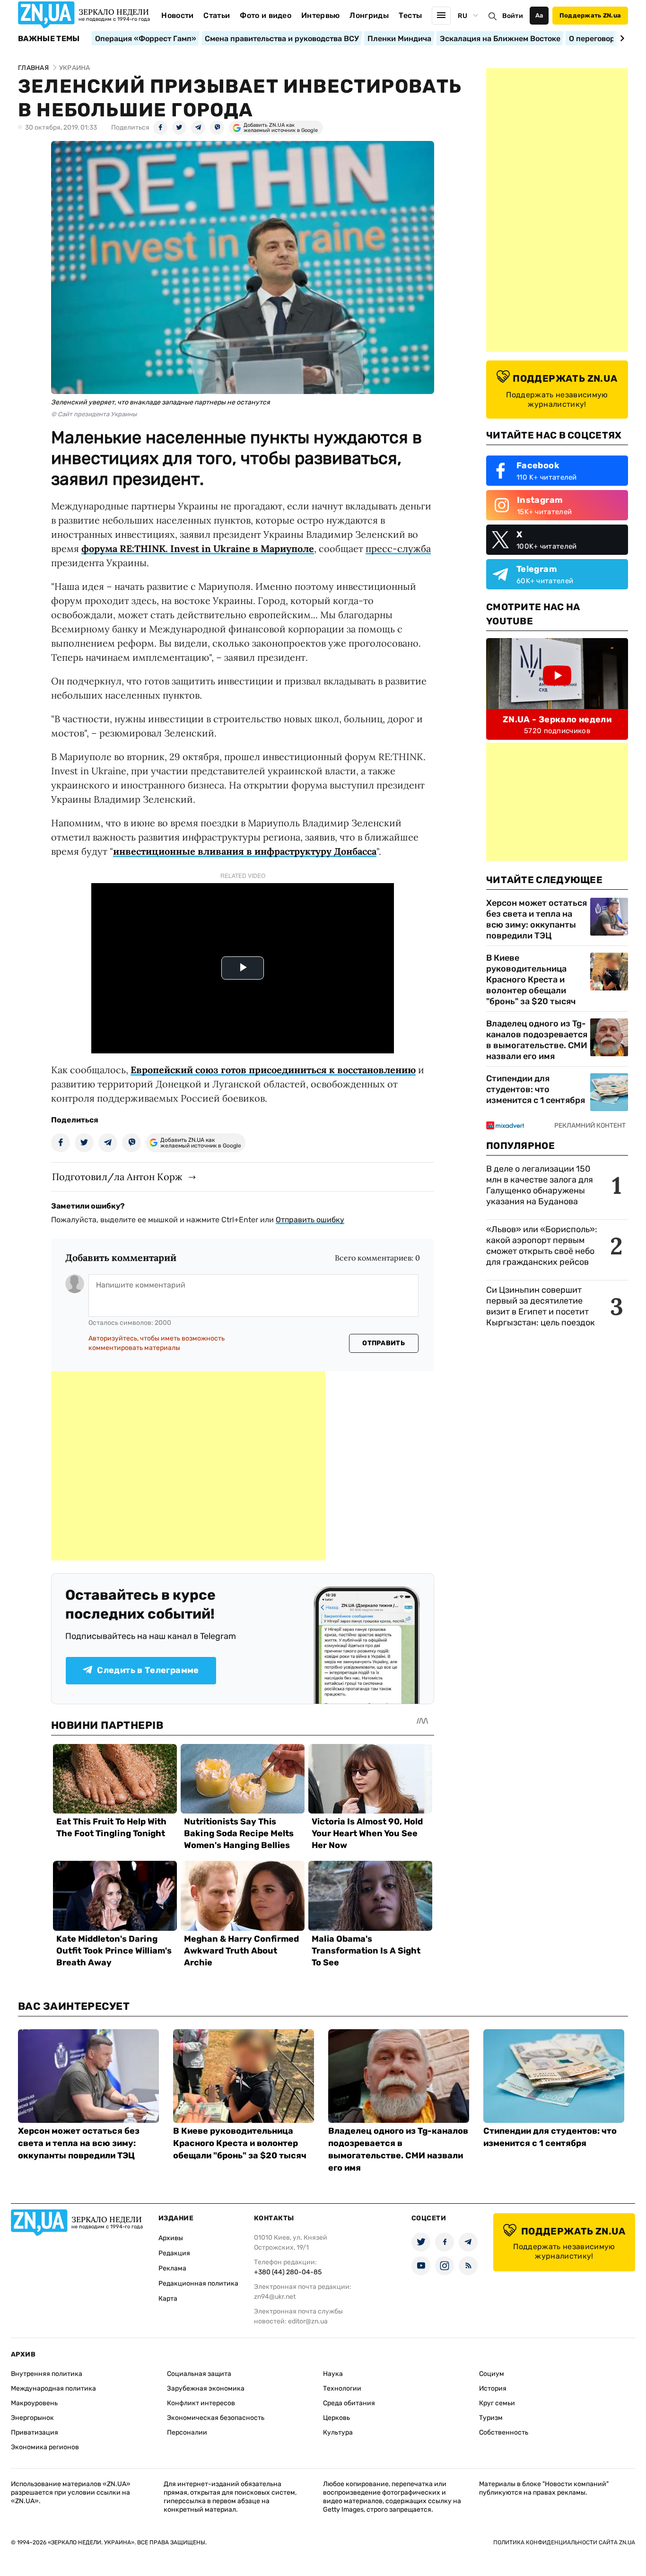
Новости (177, 15)
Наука (333, 2374)
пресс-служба (398, 548)
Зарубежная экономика (206, 2388)
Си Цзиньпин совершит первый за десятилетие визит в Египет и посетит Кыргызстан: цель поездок (541, 1306)
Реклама (172, 2268)
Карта (168, 2299)
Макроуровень (34, 2403)
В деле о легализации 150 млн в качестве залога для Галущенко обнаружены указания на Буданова (540, 1185)
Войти (513, 16)
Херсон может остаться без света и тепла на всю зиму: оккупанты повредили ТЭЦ (537, 919)
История (493, 2388)
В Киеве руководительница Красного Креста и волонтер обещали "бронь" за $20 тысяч (531, 980)
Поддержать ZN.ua (590, 15)
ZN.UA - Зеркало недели (557, 719)
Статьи (217, 15)
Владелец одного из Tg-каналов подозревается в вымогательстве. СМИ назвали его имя (537, 1040)
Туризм (491, 2418)
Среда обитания (349, 2403)
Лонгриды (369, 15)
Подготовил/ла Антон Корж (117, 1177)
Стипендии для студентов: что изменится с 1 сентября (536, 1089)
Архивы (171, 2238)
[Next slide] (621, 38)
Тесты (410, 15)
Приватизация (35, 2432)
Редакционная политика (198, 2283)
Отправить (384, 1343)
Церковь (336, 2418)
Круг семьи (497, 2403)
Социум (492, 2374)
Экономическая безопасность (216, 2418)
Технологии (342, 2388)
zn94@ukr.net (275, 2297)
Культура (338, 2432)
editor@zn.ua (308, 2321)
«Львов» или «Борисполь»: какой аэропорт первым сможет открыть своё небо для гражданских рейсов (542, 1246)
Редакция (174, 2253)
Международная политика (53, 2388)
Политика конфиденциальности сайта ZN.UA (564, 2542)
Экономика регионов (45, 2447)
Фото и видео (266, 15)
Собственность (504, 2432)
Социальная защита (199, 2374)
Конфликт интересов (201, 2403)
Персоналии (187, 2432)
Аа (539, 15)
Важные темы (49, 39)
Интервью (321, 15)
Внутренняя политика (47, 2374)
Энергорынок (32, 2418)
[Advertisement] (188, 1466)
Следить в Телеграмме (148, 1670)
